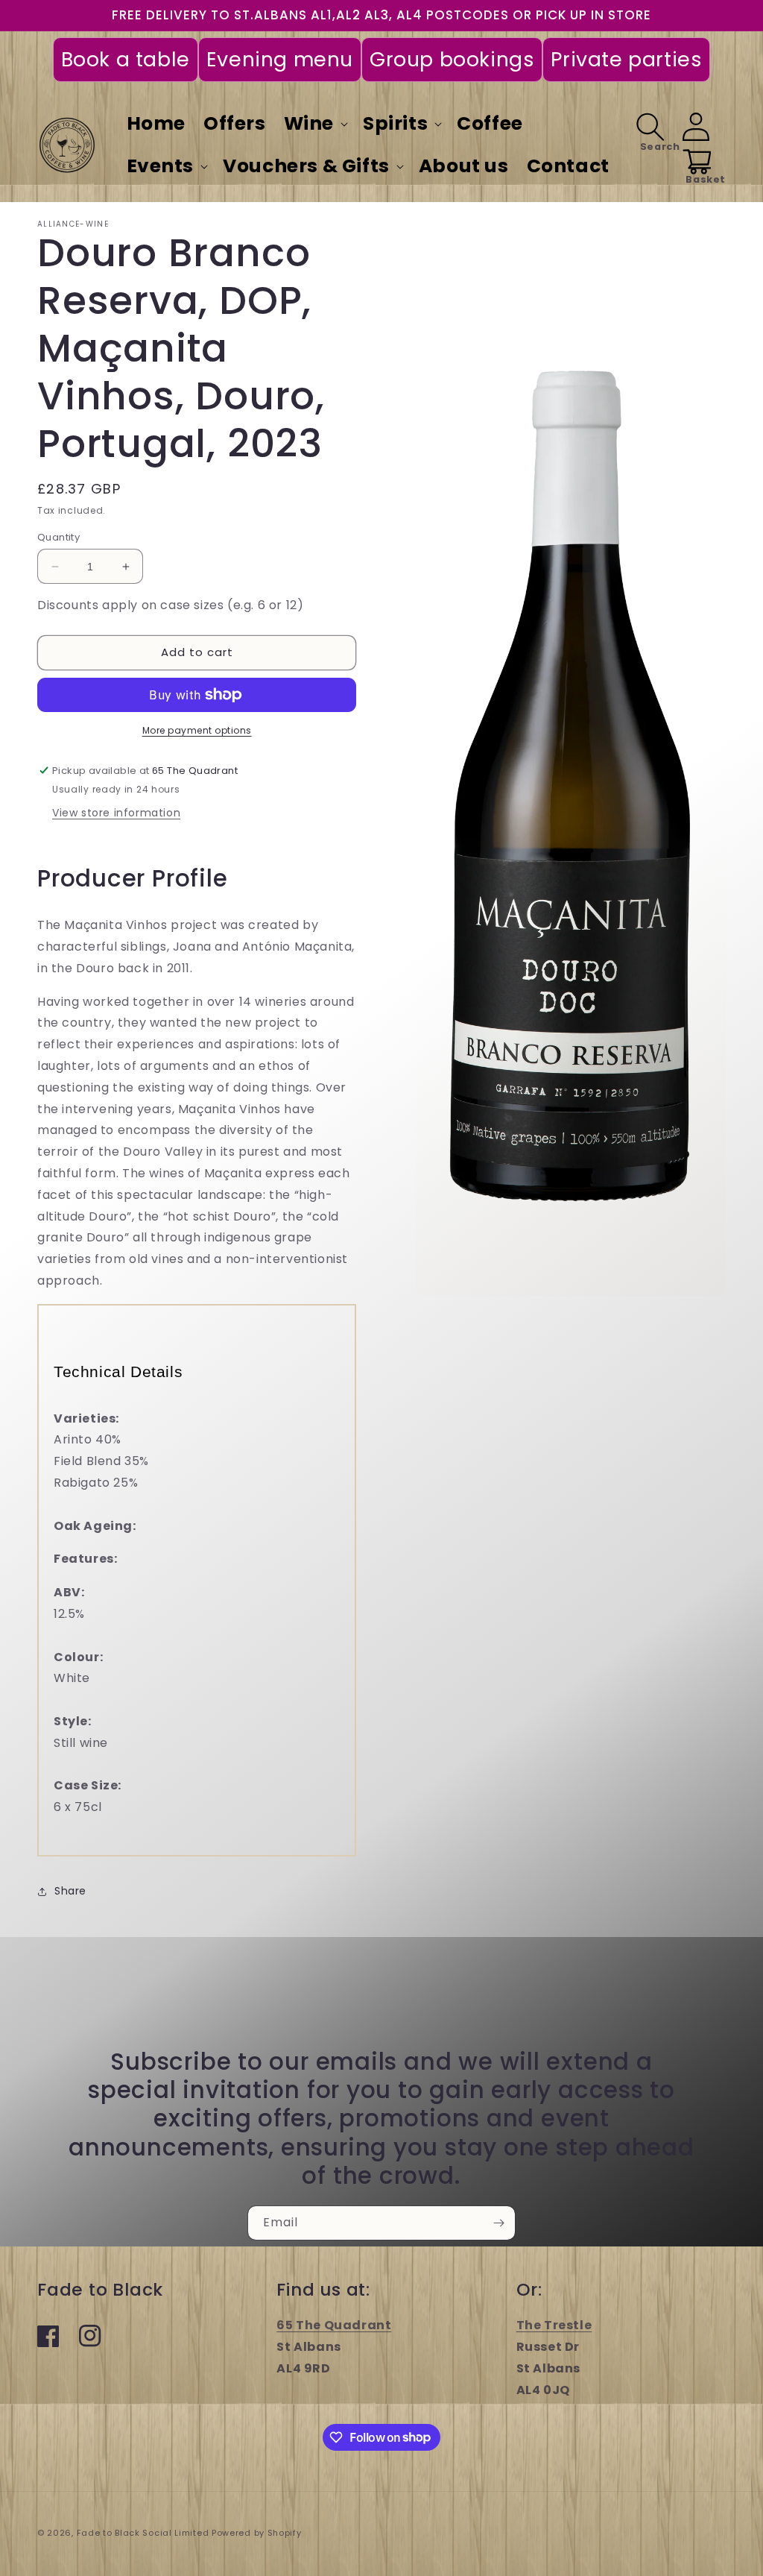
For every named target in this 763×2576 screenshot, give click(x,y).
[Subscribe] (498, 2223)
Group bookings (452, 59)
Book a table (126, 59)
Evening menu (280, 59)
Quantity (58, 537)
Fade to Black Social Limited (144, 2533)
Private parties (626, 59)
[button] (314, 124)
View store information (116, 813)
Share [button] (70, 1891)
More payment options (197, 730)
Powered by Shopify (257, 2533)
